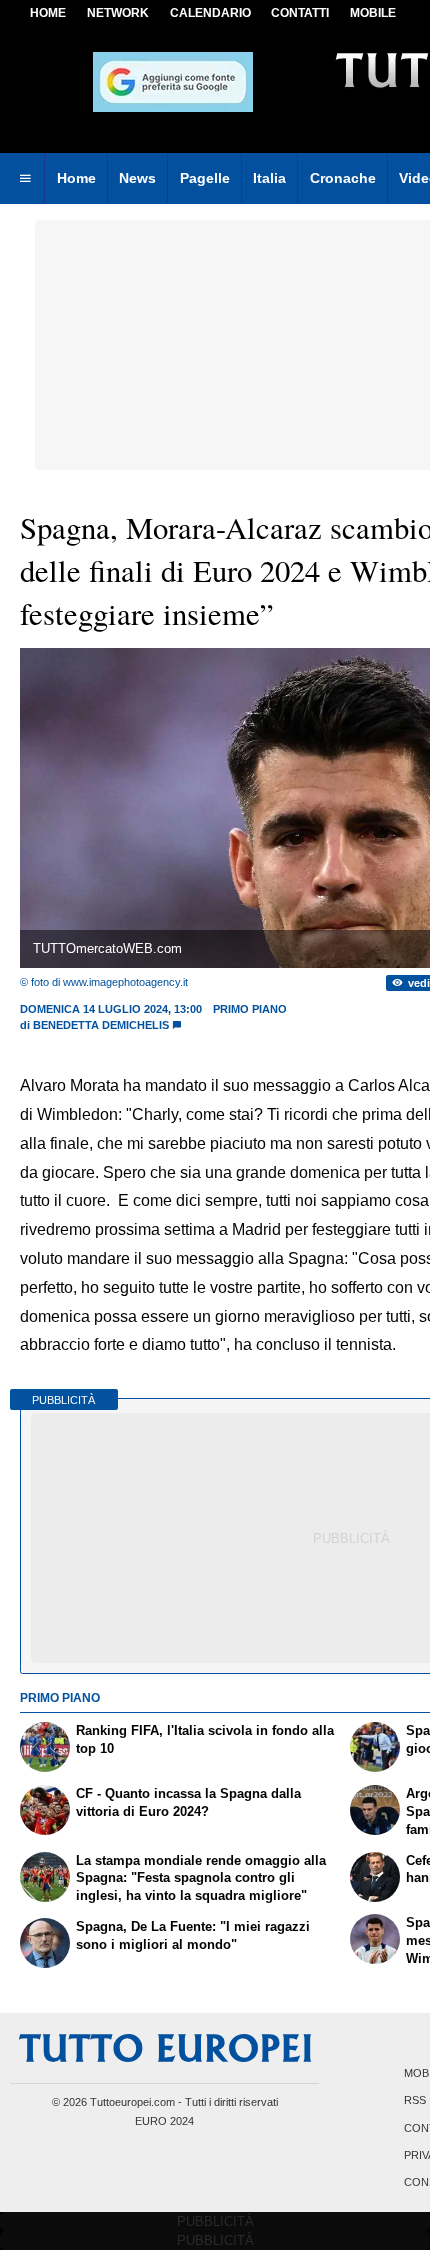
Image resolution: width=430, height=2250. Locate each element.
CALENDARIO (210, 13)
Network (118, 13)
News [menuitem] (137, 178)
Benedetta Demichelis (101, 1025)
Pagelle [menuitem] (205, 178)
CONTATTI (300, 13)
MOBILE (373, 13)
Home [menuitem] (76, 178)
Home (48, 13)
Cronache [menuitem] (343, 178)
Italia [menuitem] (269, 178)
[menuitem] (25, 179)
